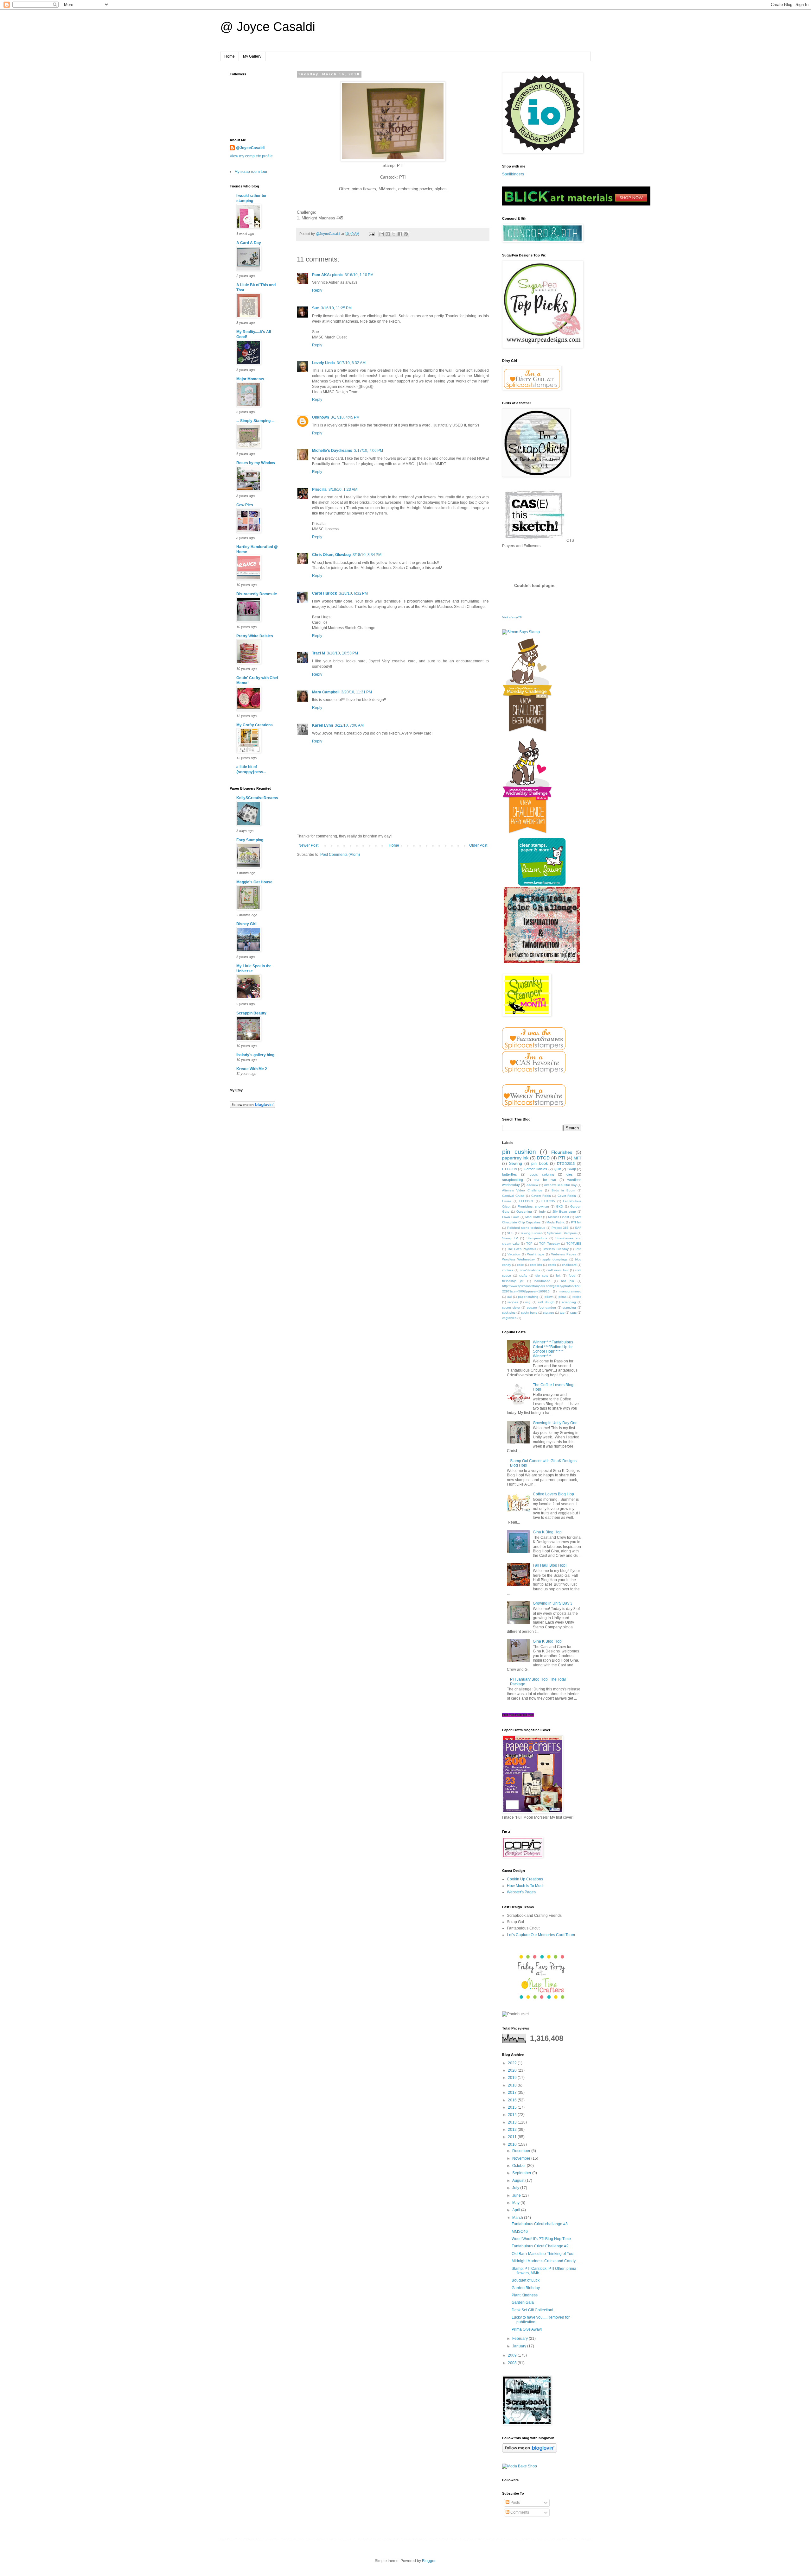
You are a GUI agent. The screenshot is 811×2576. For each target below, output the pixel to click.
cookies (508, 1270)
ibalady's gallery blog (255, 1055)
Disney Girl (246, 924)
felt (558, 1275)
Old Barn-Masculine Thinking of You (543, 2254)
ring (528, 1302)
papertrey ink (515, 1158)
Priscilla (319, 489)
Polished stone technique (526, 1228)
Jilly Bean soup (564, 1212)
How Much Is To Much (526, 1886)
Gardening (524, 1212)
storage (549, 1313)
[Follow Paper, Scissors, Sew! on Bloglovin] (252, 1107)
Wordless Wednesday (518, 1259)
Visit (512, 617)
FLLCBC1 (526, 1201)
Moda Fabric (556, 1222)
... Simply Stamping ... (255, 421)
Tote (578, 1249)
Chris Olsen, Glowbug (331, 555)
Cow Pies (245, 505)
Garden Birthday (526, 2288)
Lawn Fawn (511, 1217)
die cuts (542, 1275)
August (519, 2181)
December (522, 2151)
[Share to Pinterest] (406, 234)
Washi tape (536, 1254)
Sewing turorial (530, 1233)
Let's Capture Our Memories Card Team (541, 1935)
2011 (513, 2137)
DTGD (543, 1158)
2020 (513, 2070)
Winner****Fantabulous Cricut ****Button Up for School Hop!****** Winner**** (553, 1349)
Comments (519, 2512)
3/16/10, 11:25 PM (336, 308)
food (572, 1275)
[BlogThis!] (388, 234)
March (518, 2218)
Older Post (478, 845)
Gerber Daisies (535, 1169)
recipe (577, 1297)
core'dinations (530, 1270)
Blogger (429, 2561)
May (516, 2203)
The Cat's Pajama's (522, 1249)
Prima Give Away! (527, 2329)
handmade (542, 1281)
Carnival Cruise (513, 1196)
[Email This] (382, 234)
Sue (316, 308)
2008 (513, 2363)
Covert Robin (541, 1196)
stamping (569, 1307)
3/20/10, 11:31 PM (357, 692)
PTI (562, 1158)
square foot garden (541, 1307)
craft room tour (558, 1270)
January (520, 2346)
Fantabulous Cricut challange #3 (540, 2224)
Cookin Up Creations (525, 1879)
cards (552, 1265)
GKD (559, 1206)
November (522, 2158)
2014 (513, 2115)
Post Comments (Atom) (340, 855)
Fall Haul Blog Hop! (550, 1565)
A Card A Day (249, 243)
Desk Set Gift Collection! (532, 2310)
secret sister (511, 1307)
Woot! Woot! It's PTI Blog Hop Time (541, 2239)
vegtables (509, 1318)
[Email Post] (371, 234)
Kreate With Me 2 (252, 1069)
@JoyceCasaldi (250, 148)
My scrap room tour (251, 172)
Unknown (320, 417)
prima (562, 1297)
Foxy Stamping (250, 840)
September (522, 2173)
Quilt (557, 1169)
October (520, 2166)
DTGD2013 (566, 1164)
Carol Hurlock (325, 593)
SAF (578, 1228)
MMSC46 (520, 2232)
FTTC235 (548, 1201)
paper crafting (528, 1297)
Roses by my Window (256, 463)
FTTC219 (510, 1169)
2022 (513, 2063)
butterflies (510, 1174)
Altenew (532, 1185)
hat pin (567, 1281)
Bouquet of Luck (526, 2280)
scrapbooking (513, 1180)
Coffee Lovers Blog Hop (553, 1494)
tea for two (545, 1180)
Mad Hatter (533, 1217)
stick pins (509, 1313)
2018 (513, 2085)
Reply (317, 290)
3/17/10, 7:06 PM (369, 451)
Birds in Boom (563, 1190)
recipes (513, 1302)
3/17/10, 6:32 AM (351, 363)
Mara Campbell (326, 692)
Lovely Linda (323, 363)
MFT (578, 1158)
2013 (513, 2122)
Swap (572, 1169)
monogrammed (570, 1291)
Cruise (507, 1201)
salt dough (546, 1302)
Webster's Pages (521, 1892)
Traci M (319, 653)
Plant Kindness (525, 2295)
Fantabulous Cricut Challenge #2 (540, 2246)
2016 (513, 2100)
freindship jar (513, 1281)
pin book (539, 1164)
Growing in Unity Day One (555, 1423)
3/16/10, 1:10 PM (359, 275)
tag (562, 1313)
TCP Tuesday (549, 1244)
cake (520, 1265)
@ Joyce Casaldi (268, 27)
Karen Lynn (322, 725)
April (517, 2210)
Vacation (514, 1254)
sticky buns (529, 1313)
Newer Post (308, 845)
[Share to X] (394, 234)
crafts (523, 1275)
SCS (510, 1233)
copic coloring (542, 1174)
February (520, 2339)
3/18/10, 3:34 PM (367, 555)
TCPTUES (574, 1244)
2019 (513, 2078)
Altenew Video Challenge (522, 1190)
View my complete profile (251, 156)
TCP (529, 1244)
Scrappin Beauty (251, 1013)
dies (570, 1174)
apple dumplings (555, 1259)
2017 (513, 2093)
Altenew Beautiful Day (560, 1185)
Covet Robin (567, 1196)
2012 (513, 2130)
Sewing (516, 1164)
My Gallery (252, 56)
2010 (513, 2144)
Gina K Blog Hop (547, 1532)
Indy (542, 1212)
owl (510, 1297)
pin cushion (519, 1152)
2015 (513, 2107)
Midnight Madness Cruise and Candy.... (545, 2261)
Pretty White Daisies (255, 636)
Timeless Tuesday (555, 1249)
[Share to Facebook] (400, 234)
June (517, 2195)
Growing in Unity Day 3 (553, 1603)
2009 (513, 2355)
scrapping (569, 1302)
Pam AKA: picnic (327, 275)
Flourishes (562, 1152)
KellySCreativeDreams (257, 798)
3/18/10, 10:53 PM (342, 653)
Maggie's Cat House (254, 882)
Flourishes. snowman (533, 1206)
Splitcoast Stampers (562, 1233)
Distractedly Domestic (257, 594)
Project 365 (560, 1228)
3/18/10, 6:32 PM (353, 593)
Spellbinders (513, 174)
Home (230, 56)
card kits (536, 1265)
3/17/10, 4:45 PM (345, 417)
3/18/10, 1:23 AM (343, 489)
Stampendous (537, 1238)
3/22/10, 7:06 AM (349, 725)
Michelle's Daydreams (332, 451)
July (516, 2188)
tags (573, 1313)
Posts (515, 2503)
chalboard (569, 1265)
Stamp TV (510, 1238)
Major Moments (250, 379)
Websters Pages (564, 1254)
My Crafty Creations (255, 725)
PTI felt (576, 1222)
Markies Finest (559, 1217)
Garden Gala (523, 2302)
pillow (549, 1297)
